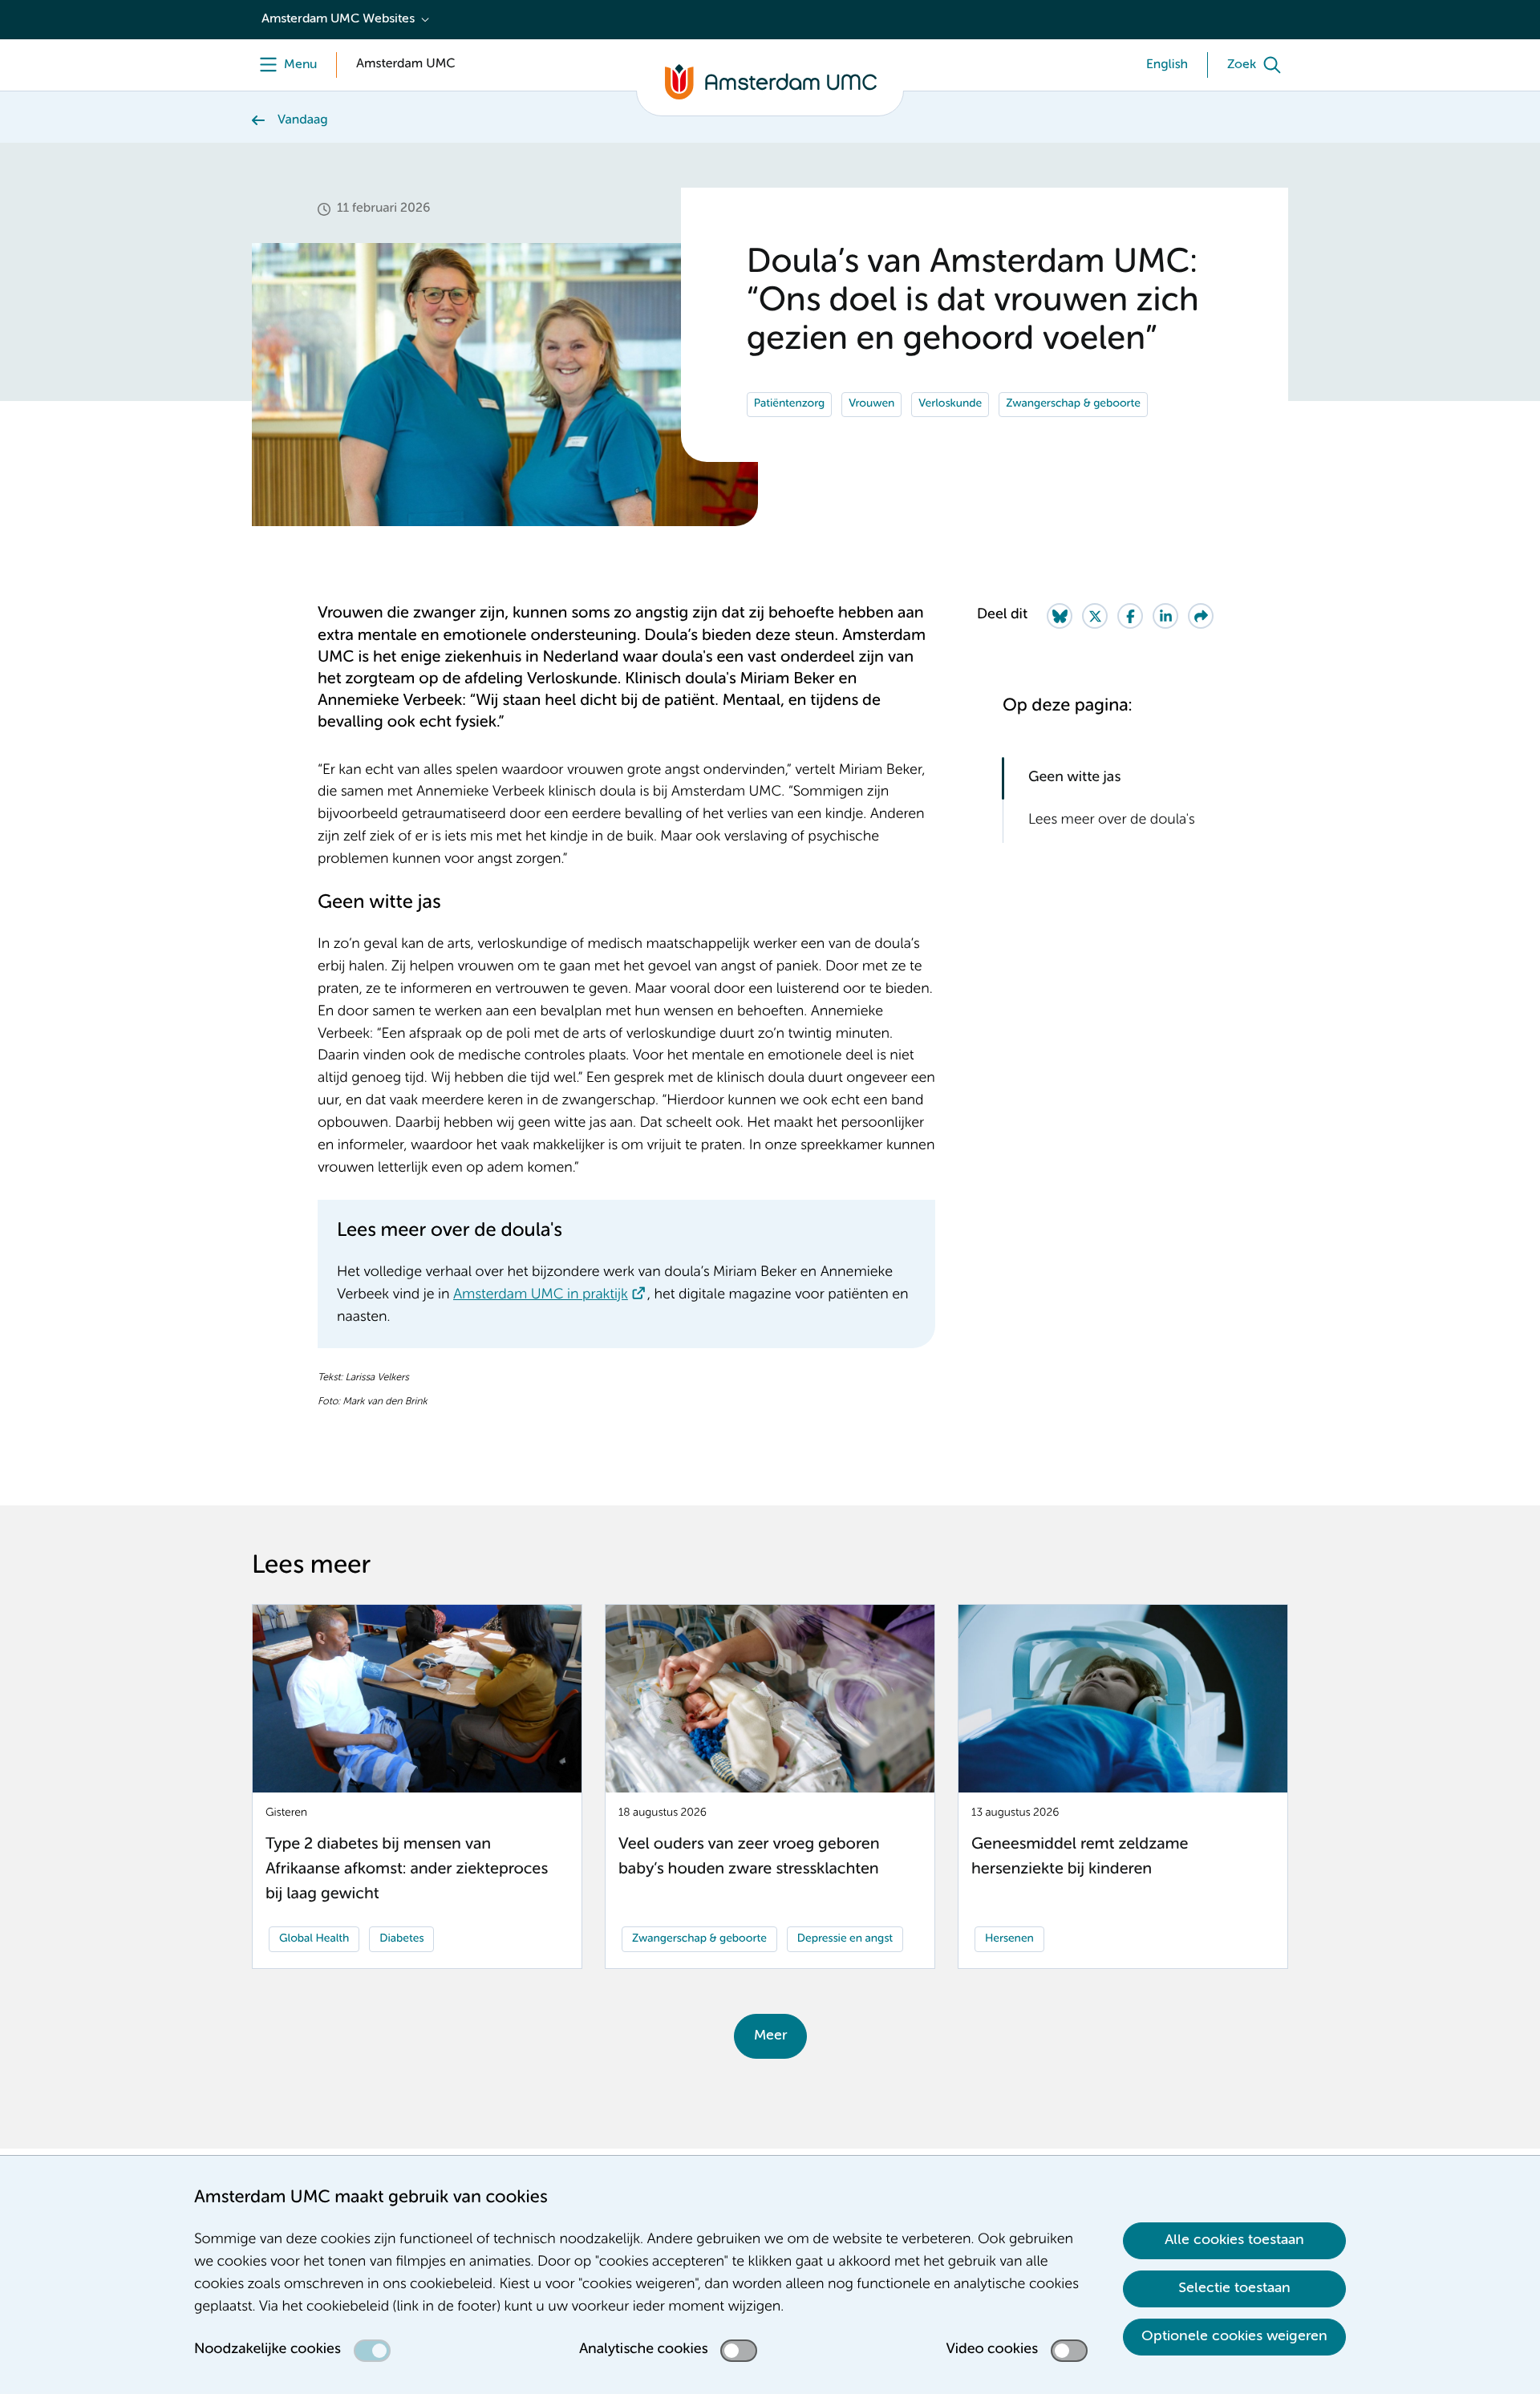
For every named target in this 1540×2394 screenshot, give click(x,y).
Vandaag (303, 120)
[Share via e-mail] (1201, 616)
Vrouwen (871, 404)
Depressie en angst (845, 1939)
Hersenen (1009, 1939)
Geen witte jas (1074, 778)
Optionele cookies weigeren (1234, 2336)
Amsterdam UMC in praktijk (541, 1295)
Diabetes (401, 1939)
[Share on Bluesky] (1060, 616)
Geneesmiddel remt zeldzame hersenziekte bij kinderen (1080, 1857)
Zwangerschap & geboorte (1073, 404)
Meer (770, 2036)
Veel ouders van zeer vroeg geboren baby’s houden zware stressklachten (749, 1857)
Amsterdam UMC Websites (338, 19)
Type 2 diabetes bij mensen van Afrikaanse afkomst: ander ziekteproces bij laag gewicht (407, 1869)
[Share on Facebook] (1130, 616)
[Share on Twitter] (1095, 616)
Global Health (314, 1939)
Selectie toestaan (1234, 2288)
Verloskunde (950, 404)
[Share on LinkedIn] (1165, 616)
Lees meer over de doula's (1112, 820)
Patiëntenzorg (790, 404)
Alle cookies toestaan (1234, 2240)
